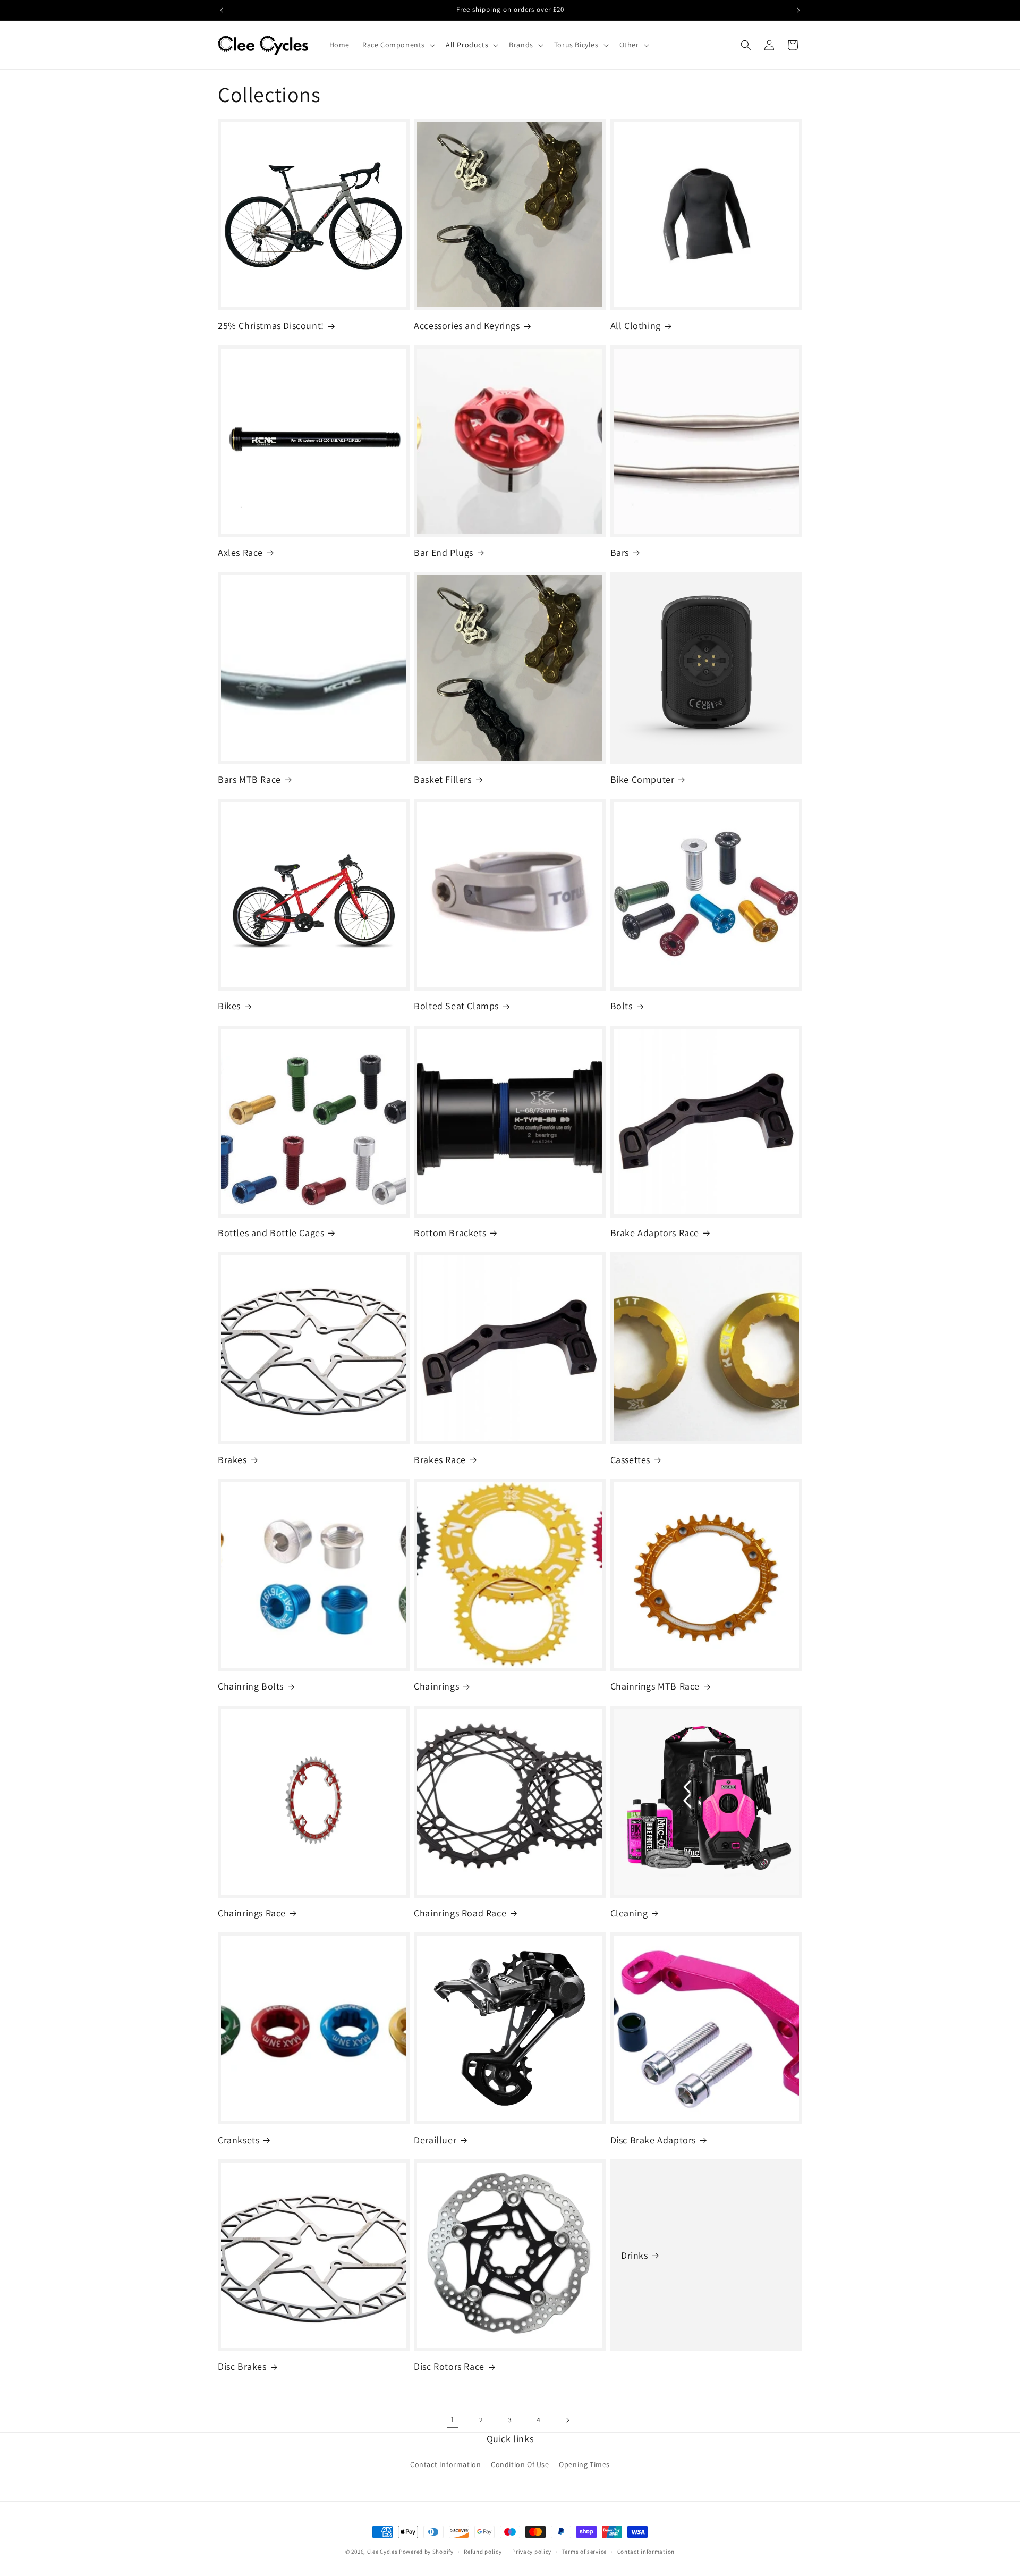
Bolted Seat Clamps (456, 1006)
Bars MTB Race (249, 779)
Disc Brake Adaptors (653, 2140)
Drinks (635, 2255)
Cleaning (629, 1913)
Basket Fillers (443, 779)
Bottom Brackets (450, 1233)
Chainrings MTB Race (655, 1686)
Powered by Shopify (426, 2552)
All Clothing (636, 326)
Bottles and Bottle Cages (271, 1233)
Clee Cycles (382, 2552)
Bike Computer (643, 779)
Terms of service (584, 2551)
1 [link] (453, 2419)
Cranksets (239, 2140)
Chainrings (436, 1686)
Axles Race (240, 552)
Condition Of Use (520, 2464)
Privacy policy (532, 2551)
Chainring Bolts (251, 1686)
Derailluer (435, 2140)
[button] (398, 45)
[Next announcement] (798, 10)
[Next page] (567, 2420)
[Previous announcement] (222, 10)
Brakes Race (440, 1460)
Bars (620, 552)
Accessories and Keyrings (467, 326)
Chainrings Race (252, 1913)
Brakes (232, 1460)
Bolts (622, 1006)
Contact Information (445, 2464)
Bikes (229, 1006)
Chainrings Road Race (460, 1913)
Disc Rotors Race (449, 2366)
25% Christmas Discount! (271, 326)
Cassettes (630, 1460)
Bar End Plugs (444, 552)
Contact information (646, 2551)
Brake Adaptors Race (655, 1233)
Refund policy (483, 2551)
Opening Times (584, 2464)
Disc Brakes (242, 2366)
